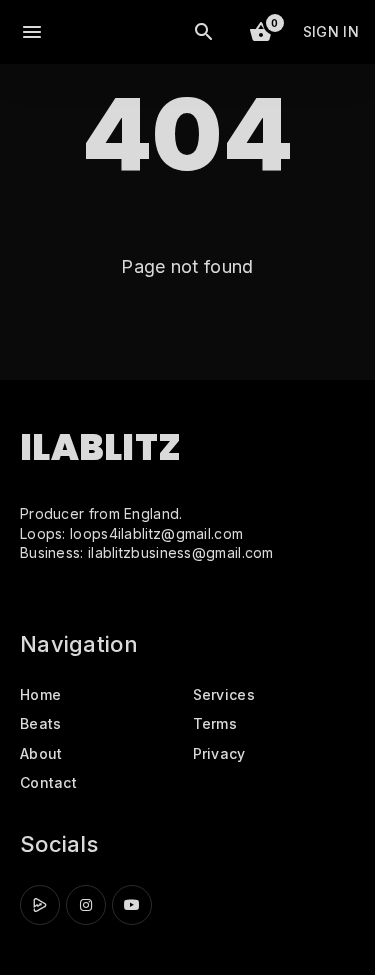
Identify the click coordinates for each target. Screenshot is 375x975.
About (41, 753)
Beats (41, 723)
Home (40, 694)
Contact (48, 782)
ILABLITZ (100, 447)
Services (224, 694)
